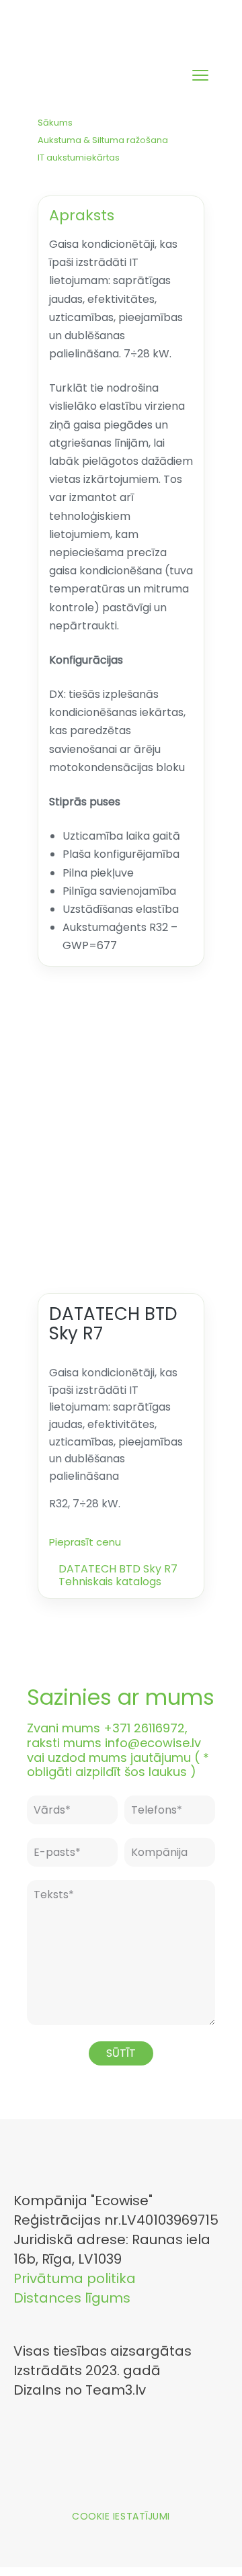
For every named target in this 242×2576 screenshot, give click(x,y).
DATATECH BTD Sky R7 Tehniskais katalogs (118, 1574)
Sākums (55, 123)
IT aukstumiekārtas (79, 158)
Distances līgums (72, 2298)
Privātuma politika (75, 2278)
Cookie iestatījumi (121, 2516)
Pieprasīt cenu (85, 1542)
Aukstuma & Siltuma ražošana (103, 140)
